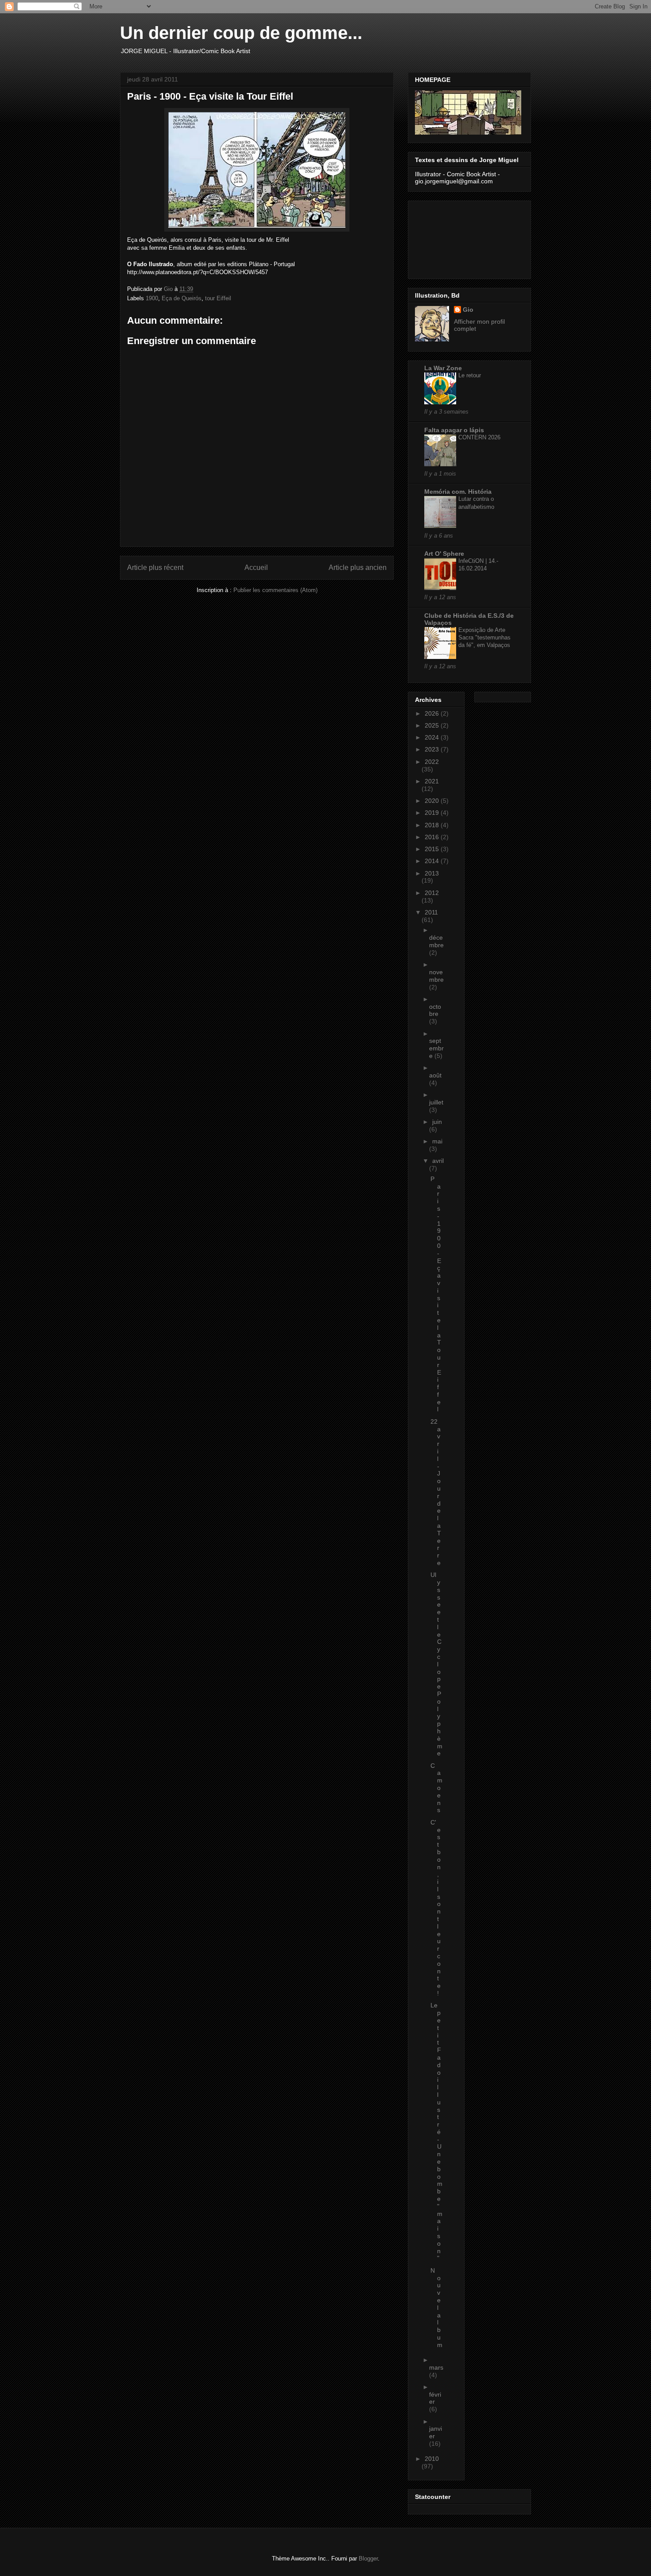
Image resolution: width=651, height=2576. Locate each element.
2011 (431, 912)
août (435, 1075)
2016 (433, 837)
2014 (433, 861)
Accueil (256, 567)
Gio (468, 310)
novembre (436, 976)
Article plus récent (155, 567)
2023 (433, 749)
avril (438, 1161)
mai (437, 1141)
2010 (432, 2459)
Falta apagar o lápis (454, 430)
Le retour (470, 375)
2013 (432, 873)
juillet (436, 1102)
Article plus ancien (358, 567)
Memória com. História (458, 492)
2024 (433, 737)
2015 (433, 849)
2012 (432, 893)
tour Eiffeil (218, 298)
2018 (433, 825)
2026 (433, 713)
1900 (152, 298)
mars (436, 2367)
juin (437, 1122)
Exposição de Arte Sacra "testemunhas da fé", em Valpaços (484, 638)
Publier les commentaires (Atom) (275, 590)
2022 (432, 762)
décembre (436, 941)
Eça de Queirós (182, 298)
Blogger (368, 2559)
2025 (433, 725)
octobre (435, 1010)
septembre (436, 1048)
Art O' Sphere (444, 554)
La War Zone (443, 368)
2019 (433, 813)
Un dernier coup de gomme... (241, 33)
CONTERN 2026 (479, 437)
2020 (433, 801)
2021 (432, 781)
